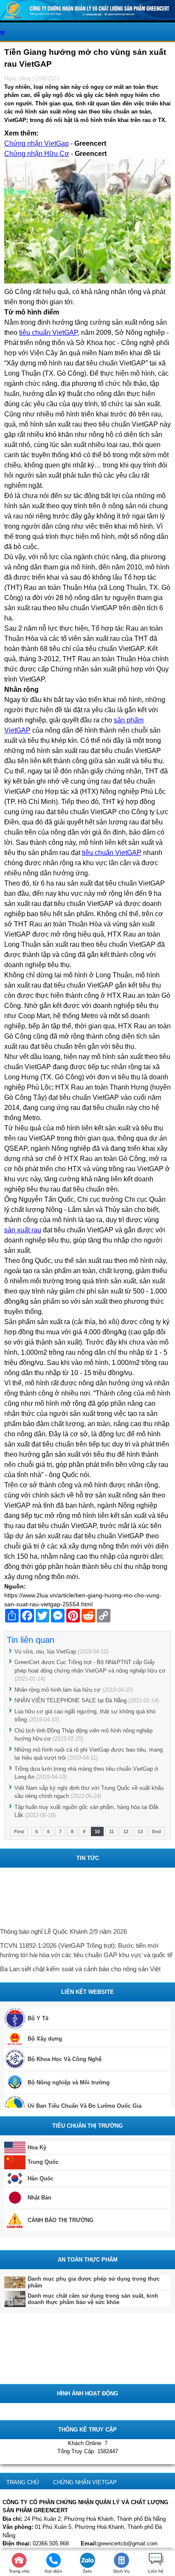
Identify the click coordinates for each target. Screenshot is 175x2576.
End (157, 1832)
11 (111, 1832)
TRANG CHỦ (23, 2482)
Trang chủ (19, 2571)
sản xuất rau (23, 1230)
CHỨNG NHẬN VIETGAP (85, 2482)
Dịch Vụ (121, 2571)
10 (97, 1832)
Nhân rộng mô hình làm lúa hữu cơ (58, 1690)
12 (126, 1832)
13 (140, 1832)
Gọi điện (53, 2571)
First (19, 1832)
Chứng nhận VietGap (37, 143)
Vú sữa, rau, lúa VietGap (45, 1652)
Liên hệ (156, 2571)
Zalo (87, 2571)
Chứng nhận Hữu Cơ (37, 154)
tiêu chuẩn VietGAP (48, 333)
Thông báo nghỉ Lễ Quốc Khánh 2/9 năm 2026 (64, 1929)
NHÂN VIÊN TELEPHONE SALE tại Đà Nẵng (71, 1700)
